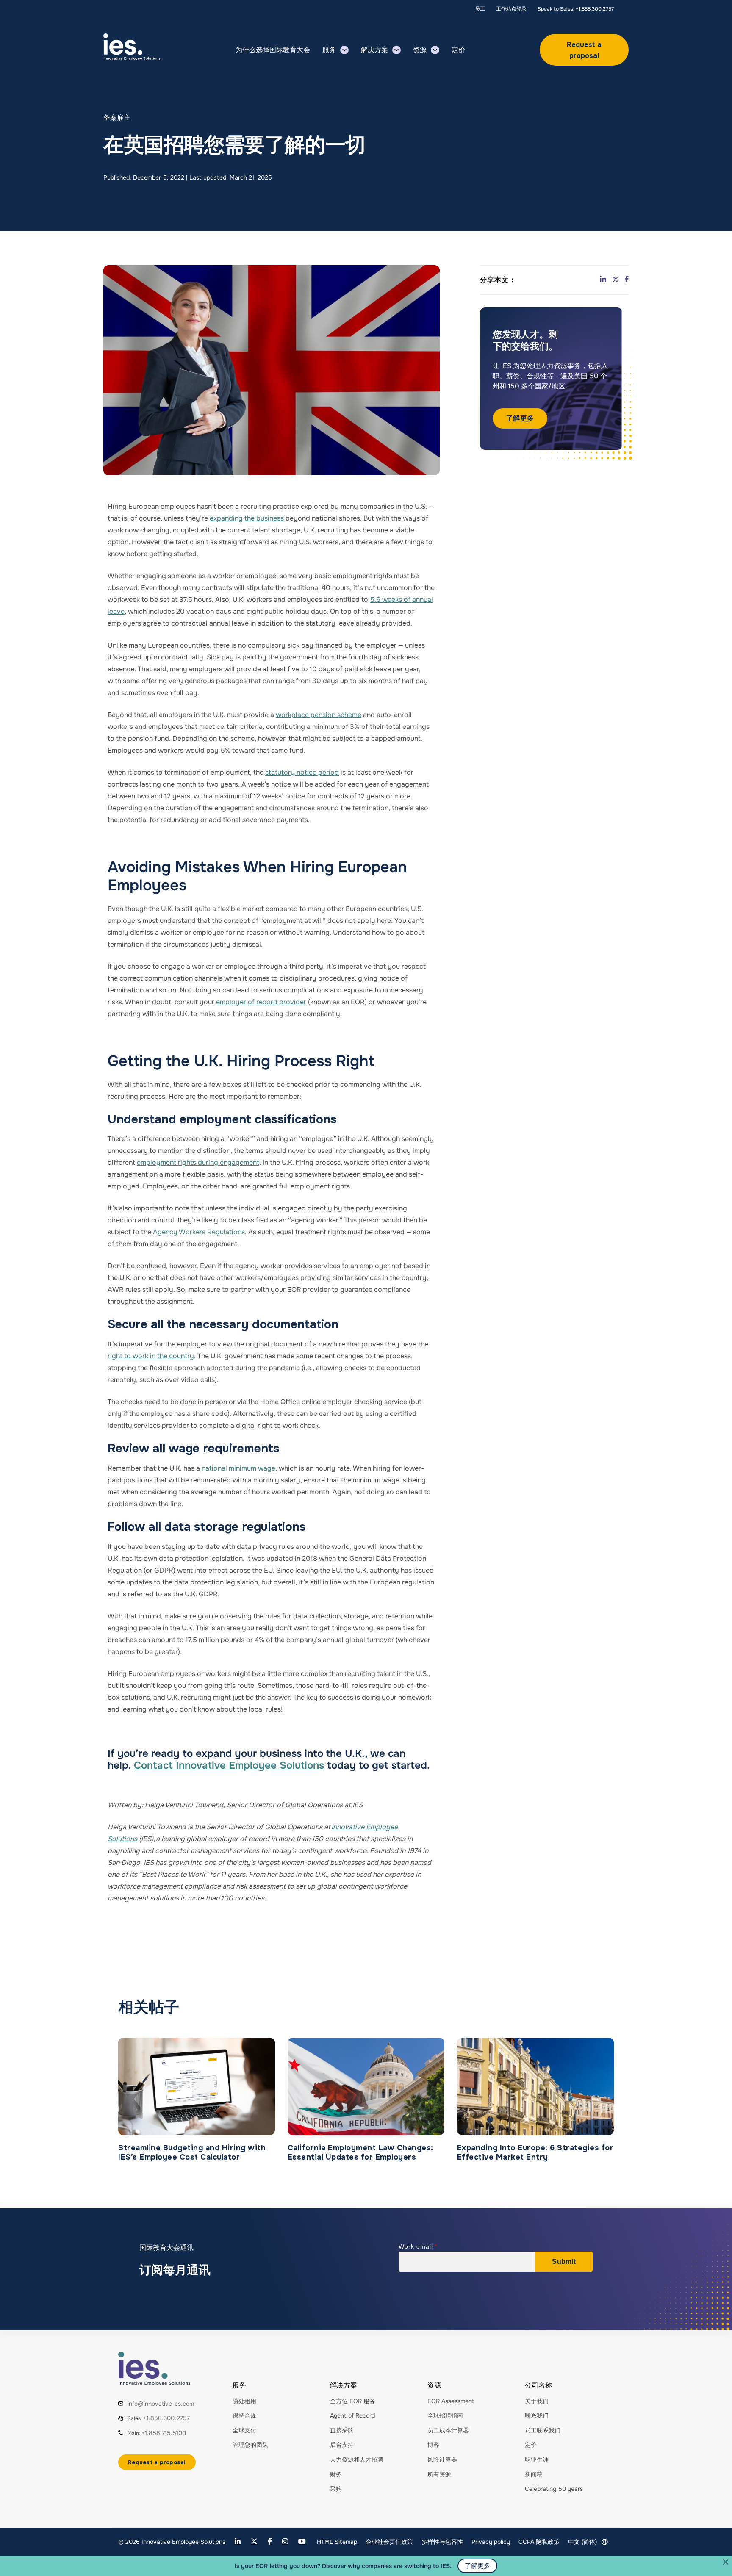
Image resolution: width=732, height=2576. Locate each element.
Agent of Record (352, 2415)
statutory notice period (302, 772)
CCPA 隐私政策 (539, 2542)
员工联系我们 (543, 2430)
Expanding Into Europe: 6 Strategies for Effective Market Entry (535, 2153)
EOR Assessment (451, 2401)
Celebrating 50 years (554, 2489)
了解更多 (520, 418)
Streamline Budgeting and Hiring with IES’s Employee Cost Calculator (192, 2153)
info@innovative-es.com (161, 2404)
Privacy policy (491, 2542)
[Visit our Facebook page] (270, 2541)
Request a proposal (584, 50)
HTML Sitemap (337, 2542)
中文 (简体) (582, 2542)
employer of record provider (261, 1002)
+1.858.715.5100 (164, 2433)
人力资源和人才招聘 (357, 2460)
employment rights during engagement (198, 1162)
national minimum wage (238, 1468)
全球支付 (244, 2430)
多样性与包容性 (442, 2542)
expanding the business (247, 518)
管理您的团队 (250, 2445)
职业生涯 (537, 2460)
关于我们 (537, 2401)
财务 (336, 2474)
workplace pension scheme (319, 715)
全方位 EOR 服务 (353, 2401)
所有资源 (439, 2474)
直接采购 (342, 2430)
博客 (433, 2445)
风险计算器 (442, 2460)
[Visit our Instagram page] (285, 2541)
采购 (336, 2489)
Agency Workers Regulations (199, 1232)
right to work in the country (151, 1356)
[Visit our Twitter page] (254, 2541)
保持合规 (244, 2415)
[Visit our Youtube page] (302, 2541)
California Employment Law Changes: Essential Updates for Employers (360, 2153)
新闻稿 (534, 2474)
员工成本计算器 (448, 2430)
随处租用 (244, 2401)
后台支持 (342, 2445)
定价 (531, 2445)
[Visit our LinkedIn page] (238, 2541)
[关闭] (726, 2562)
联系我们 (537, 2415)
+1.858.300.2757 (166, 2418)
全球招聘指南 (445, 2415)
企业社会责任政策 (389, 2542)
